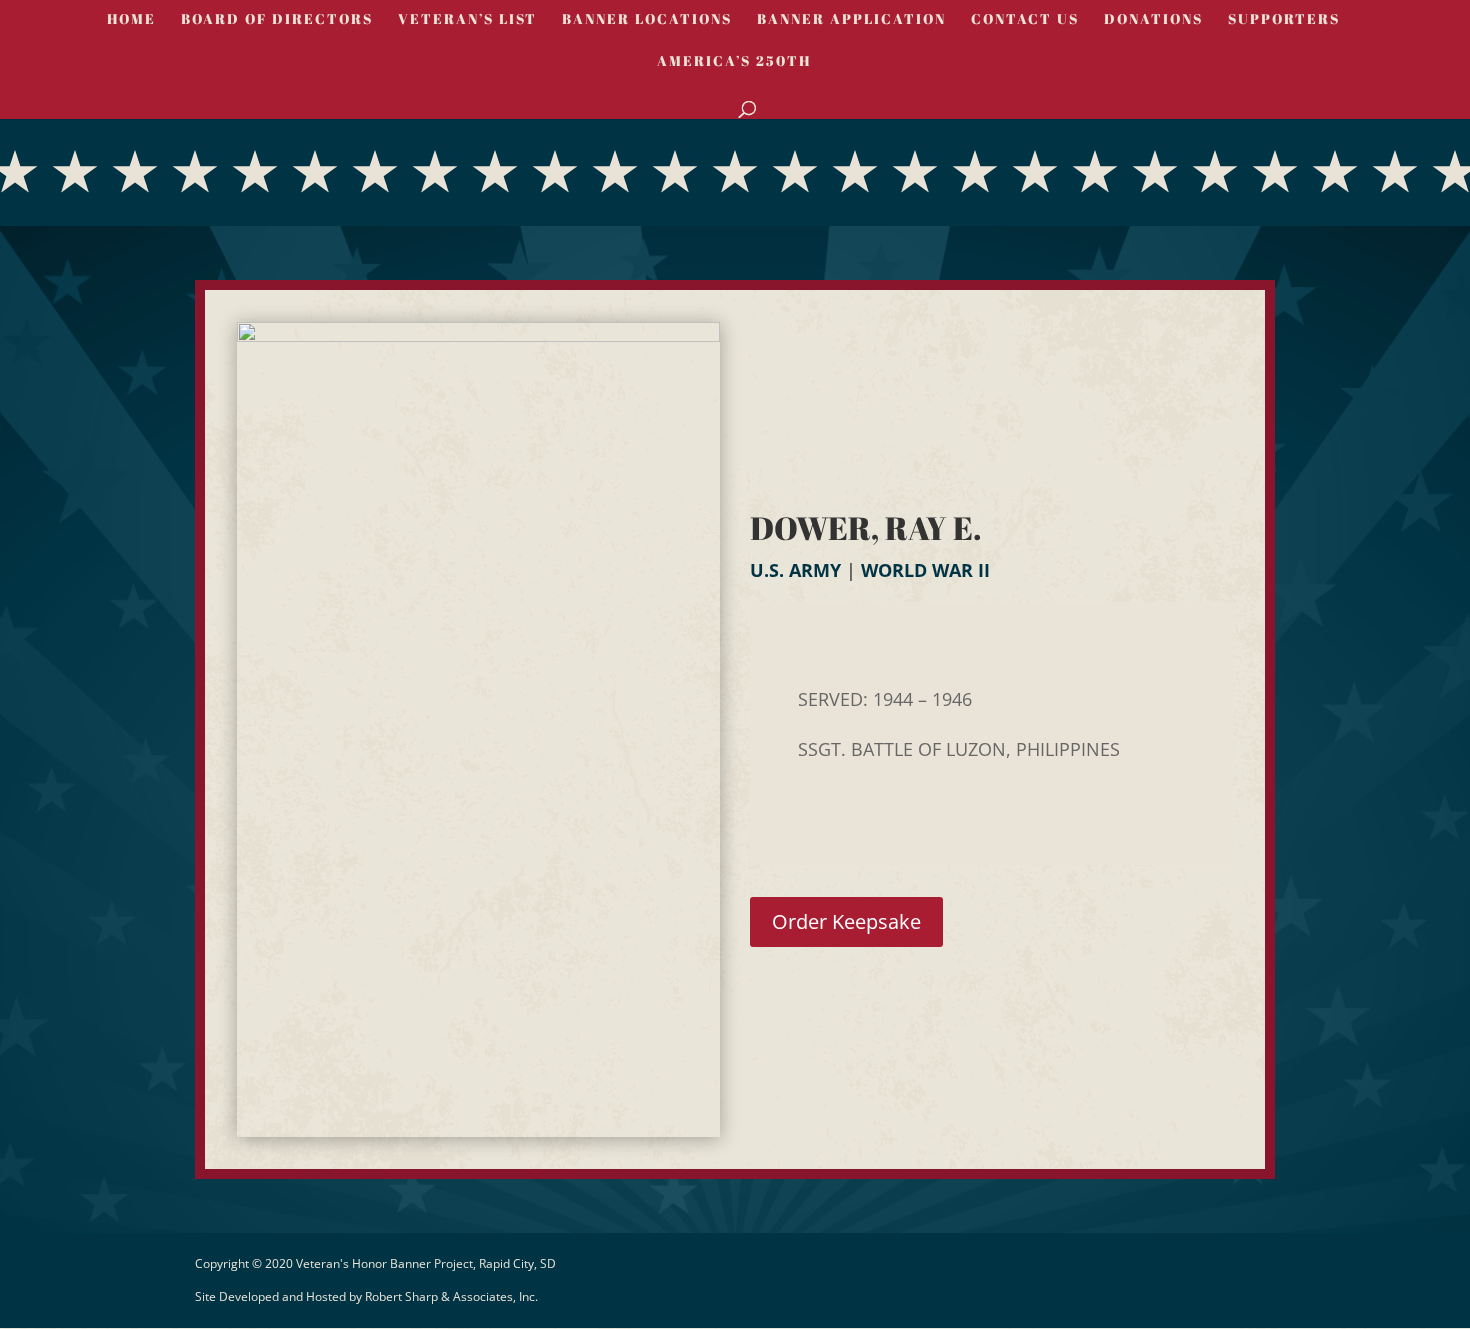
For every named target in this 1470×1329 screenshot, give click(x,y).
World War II (925, 570)
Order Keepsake (846, 921)
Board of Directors (277, 20)
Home (131, 20)
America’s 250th (734, 62)
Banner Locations (647, 20)
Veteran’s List (467, 20)
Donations (1153, 20)
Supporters (1284, 20)
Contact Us (1025, 20)
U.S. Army (795, 570)
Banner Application (851, 20)
